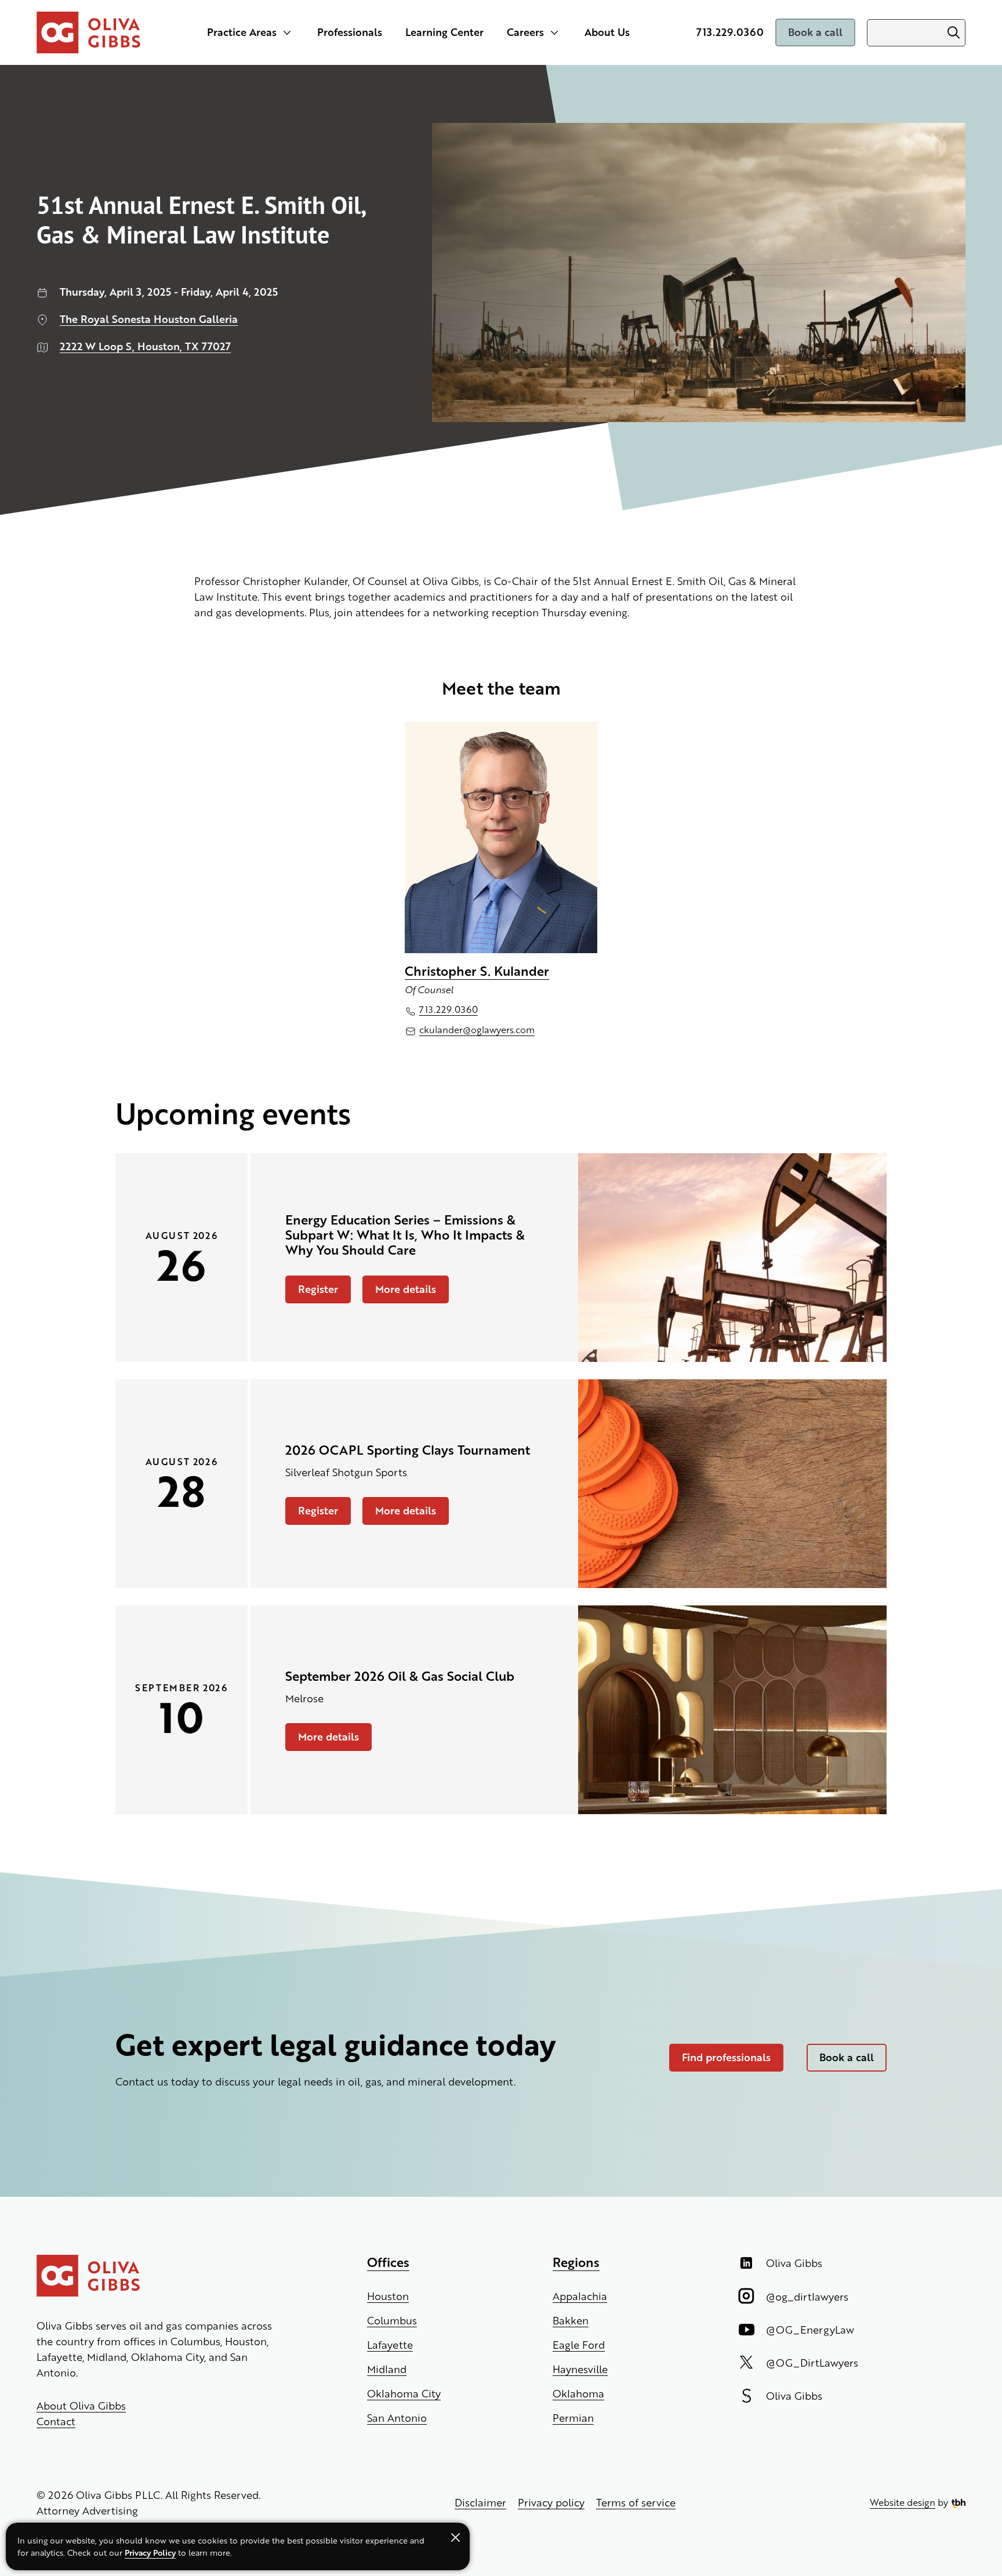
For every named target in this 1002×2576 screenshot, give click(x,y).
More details (399, 1292)
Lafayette (390, 2344)
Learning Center (444, 32)
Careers (525, 32)
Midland (387, 2369)
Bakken (571, 2320)
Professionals (350, 32)
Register (312, 1292)
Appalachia (580, 2296)
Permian (573, 2417)
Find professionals (726, 2057)
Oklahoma (578, 2393)
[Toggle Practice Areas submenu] (287, 32)
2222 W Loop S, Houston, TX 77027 (145, 346)
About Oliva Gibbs (81, 2405)
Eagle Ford (579, 2344)
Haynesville (580, 2369)
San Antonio (397, 2417)
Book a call (815, 32)
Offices (388, 2262)
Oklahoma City (404, 2393)
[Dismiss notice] (455, 2537)
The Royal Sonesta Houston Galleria (149, 319)
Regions (576, 2262)
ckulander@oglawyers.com (477, 1029)
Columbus (392, 2320)
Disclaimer (480, 2502)
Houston (388, 2296)
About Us (607, 32)
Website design (903, 2502)
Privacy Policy (150, 2552)
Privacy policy (551, 2502)
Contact (56, 2421)
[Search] (953, 33)
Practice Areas (242, 32)
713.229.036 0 (449, 1009)
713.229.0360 (730, 32)
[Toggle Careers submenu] (554, 32)
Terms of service (636, 2502)
